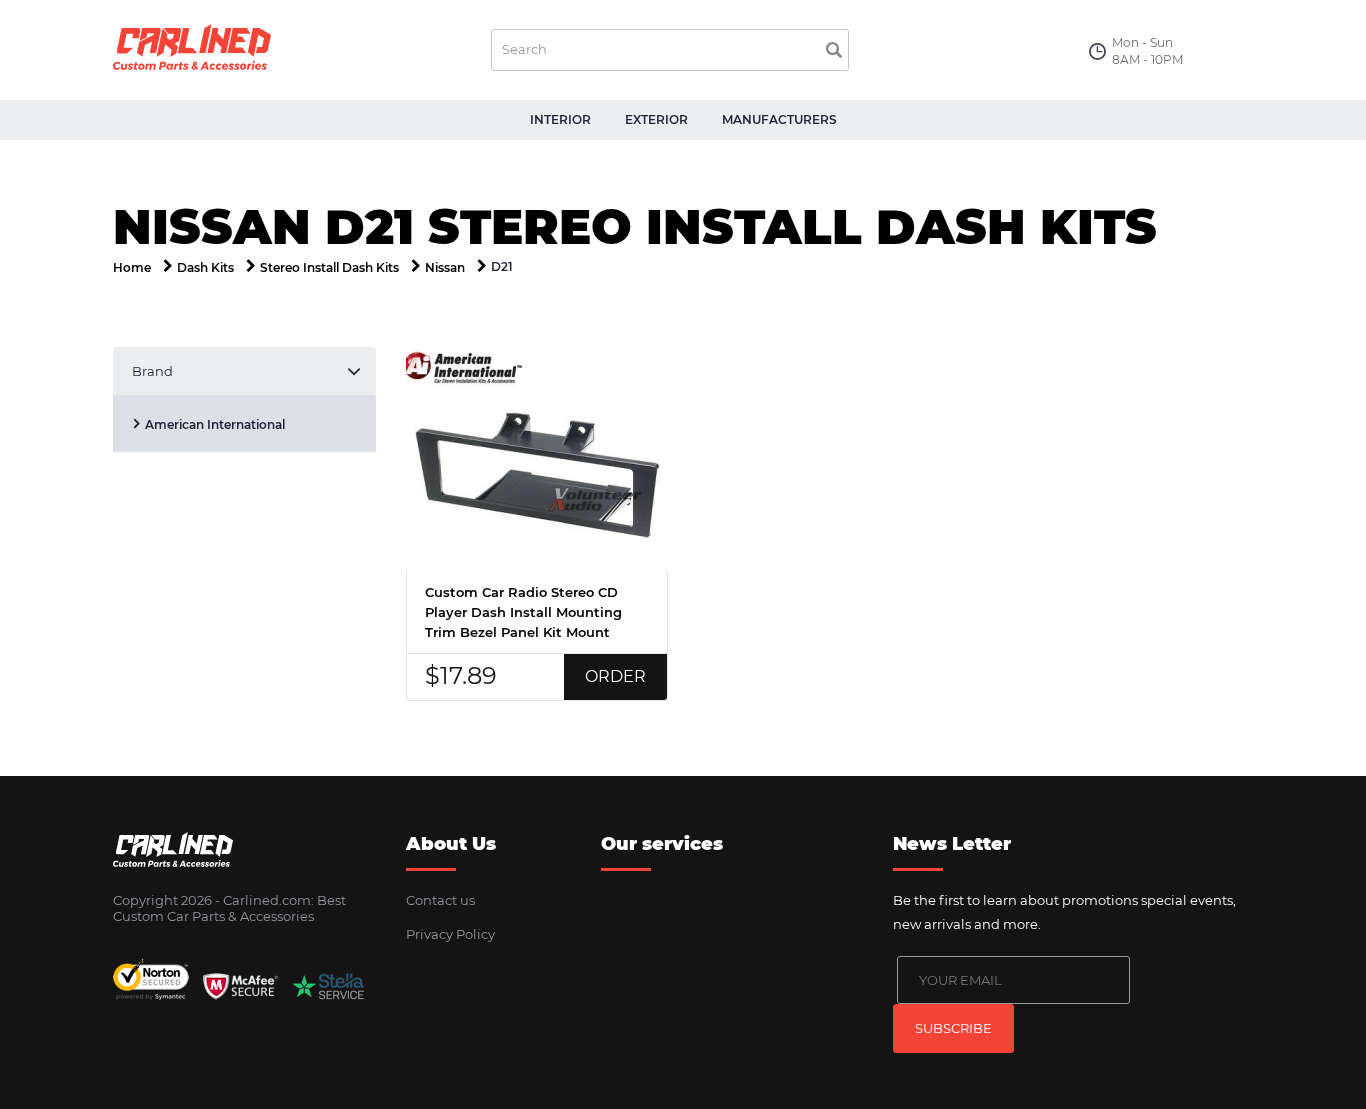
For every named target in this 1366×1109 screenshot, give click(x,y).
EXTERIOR (656, 119)
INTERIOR (560, 119)
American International (215, 424)
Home (132, 267)
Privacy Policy (450, 934)
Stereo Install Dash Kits (329, 267)
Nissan (445, 267)
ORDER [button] (615, 676)
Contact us (440, 900)
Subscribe (953, 1028)
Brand (152, 371)
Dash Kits (205, 267)
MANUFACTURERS (779, 119)
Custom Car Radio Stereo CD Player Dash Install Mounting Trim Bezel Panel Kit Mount (523, 612)
